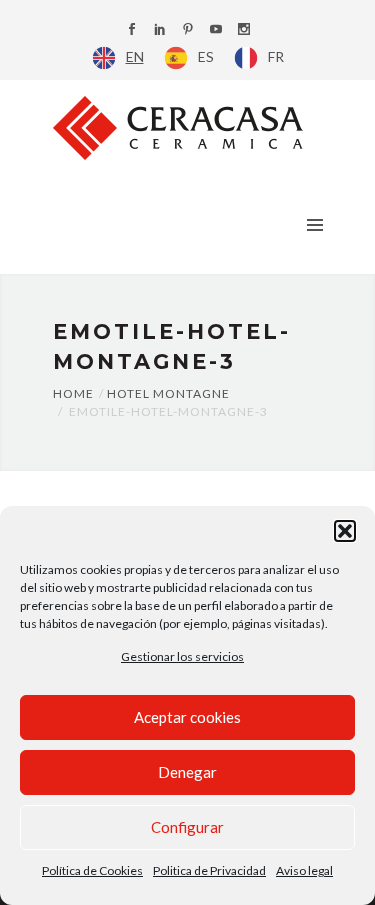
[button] (345, 531)
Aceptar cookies (187, 717)
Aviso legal (304, 870)
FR (276, 56)
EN (135, 56)
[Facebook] (132, 30)
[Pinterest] (188, 30)
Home (73, 393)
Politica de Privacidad (209, 870)
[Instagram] (244, 30)
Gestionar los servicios (182, 656)
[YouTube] (216, 30)
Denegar (187, 772)
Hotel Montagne (168, 393)
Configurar (187, 827)
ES (206, 56)
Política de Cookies (92, 870)
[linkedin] (160, 30)
